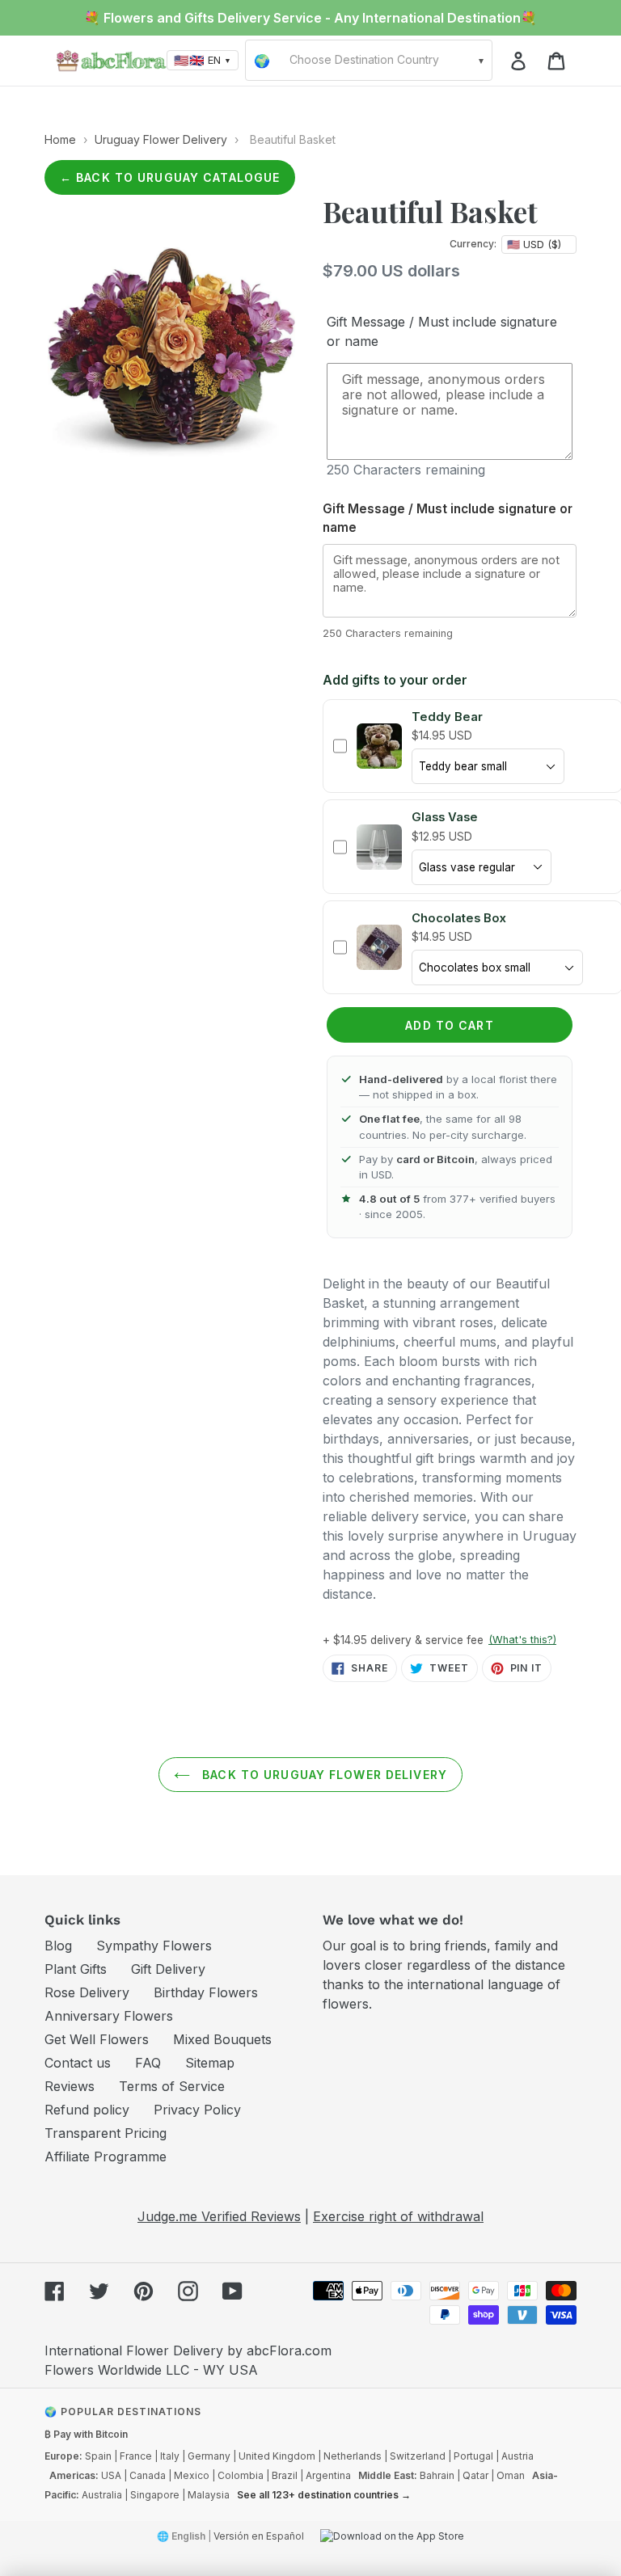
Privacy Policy (197, 2110)
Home (60, 139)
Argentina (328, 2475)
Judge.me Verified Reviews (219, 2216)
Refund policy (87, 2110)
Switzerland (418, 2456)
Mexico (192, 2475)
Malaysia (209, 2495)
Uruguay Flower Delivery (161, 139)
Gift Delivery (168, 1969)
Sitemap (210, 2063)
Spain (98, 2456)
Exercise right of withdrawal (398, 2216)
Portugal (473, 2456)
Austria (517, 2456)
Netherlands (353, 2456)
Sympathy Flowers (154, 1946)
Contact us (78, 2063)
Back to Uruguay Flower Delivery (323, 1775)
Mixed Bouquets (222, 2039)
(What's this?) (522, 1640)
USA (111, 2475)
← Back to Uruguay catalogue (170, 177)
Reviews (70, 2086)
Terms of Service (172, 2086)
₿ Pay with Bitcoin (86, 2434)
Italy (170, 2456)
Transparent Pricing (106, 2133)
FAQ (148, 2063)
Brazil (285, 2475)
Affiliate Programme (106, 2157)
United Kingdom (277, 2456)
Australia (102, 2495)
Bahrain (437, 2475)
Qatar (475, 2475)
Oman (511, 2475)
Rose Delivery (87, 1992)
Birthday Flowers (206, 1992)
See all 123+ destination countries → (324, 2495)
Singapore (155, 2495)
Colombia (241, 2475)
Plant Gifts (76, 1969)
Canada (148, 2475)
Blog (58, 1946)
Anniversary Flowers (109, 2016)
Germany (209, 2456)
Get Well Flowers (97, 2039)
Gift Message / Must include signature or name (442, 331)
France (136, 2456)
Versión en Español (259, 2536)
